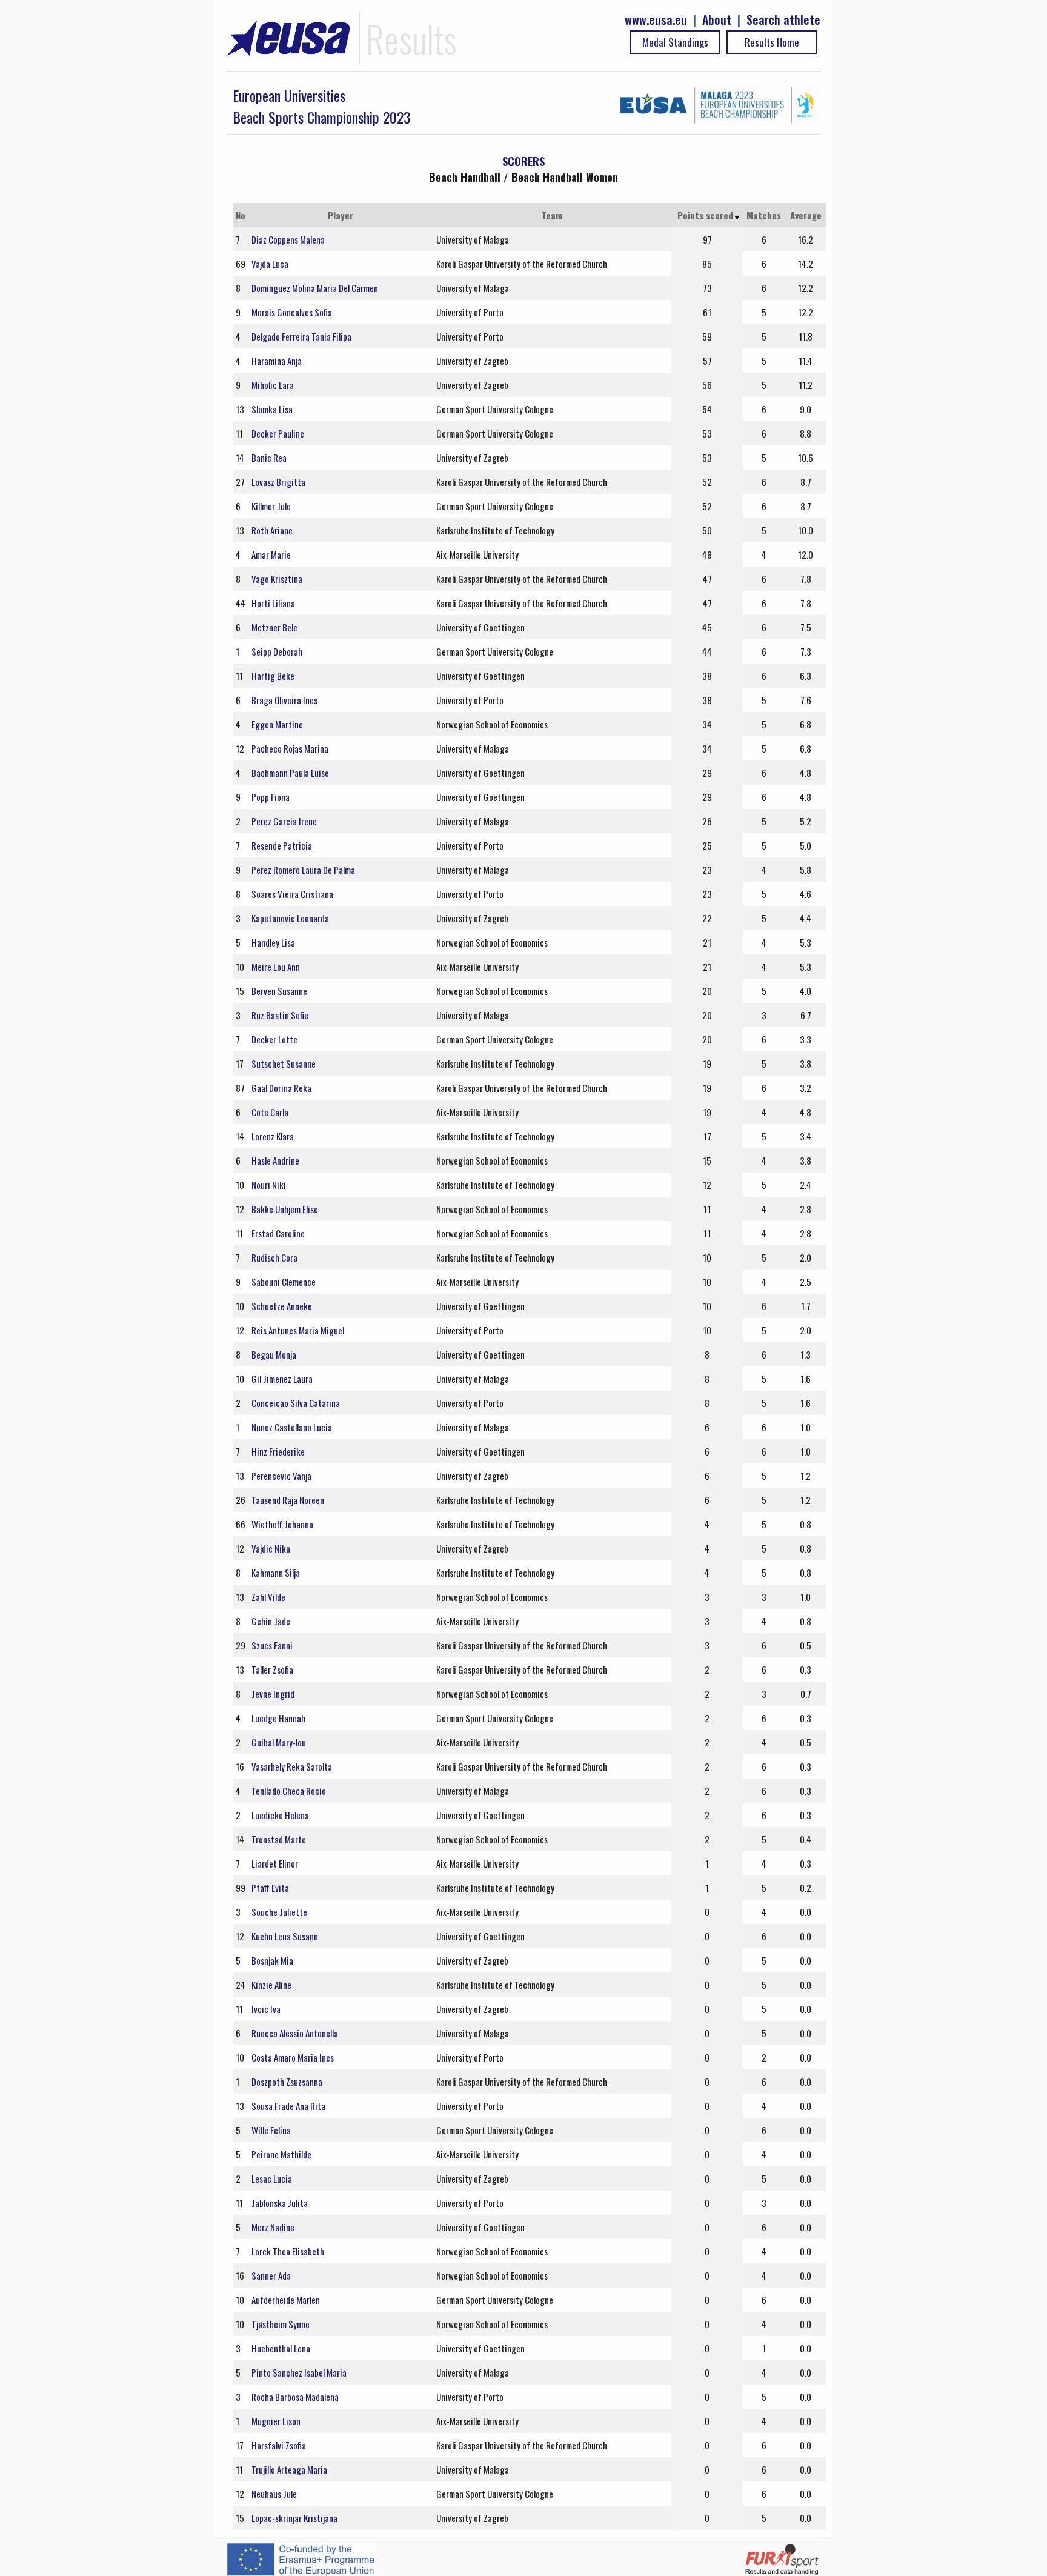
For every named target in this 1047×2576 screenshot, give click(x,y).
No (241, 215)
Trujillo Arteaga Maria (289, 2469)
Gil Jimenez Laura (282, 1379)
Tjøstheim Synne (281, 2324)
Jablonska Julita (280, 2203)
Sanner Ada (271, 2275)
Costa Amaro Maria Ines (293, 2057)
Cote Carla (270, 1112)
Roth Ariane (272, 530)
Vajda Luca (270, 264)
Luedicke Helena (280, 1815)
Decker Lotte (274, 1039)
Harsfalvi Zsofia (279, 2445)
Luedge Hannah (278, 1718)
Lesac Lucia (272, 2178)
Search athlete (783, 20)
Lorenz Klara (273, 1136)
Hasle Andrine (275, 1160)
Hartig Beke (273, 676)
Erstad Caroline (278, 1233)
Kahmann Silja (276, 1573)
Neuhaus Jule (274, 2494)
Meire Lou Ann (276, 967)
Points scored (705, 215)
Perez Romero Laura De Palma (303, 870)
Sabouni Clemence (284, 1282)
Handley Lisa (273, 942)
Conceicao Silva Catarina (296, 1403)
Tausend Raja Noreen (288, 1500)
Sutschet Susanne (284, 1063)
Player (341, 215)
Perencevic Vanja (281, 1476)
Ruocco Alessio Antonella (295, 2033)
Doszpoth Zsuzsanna (287, 2082)
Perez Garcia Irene (284, 821)
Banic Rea (269, 458)
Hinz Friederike (278, 1451)
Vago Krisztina (277, 579)
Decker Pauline (278, 433)
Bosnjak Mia (272, 1960)
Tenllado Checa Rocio (289, 1791)
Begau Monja (274, 1354)
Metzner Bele (274, 627)
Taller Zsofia (272, 1669)
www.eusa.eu (656, 20)
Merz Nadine (273, 2227)
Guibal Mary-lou (279, 1742)
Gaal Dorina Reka (281, 1088)
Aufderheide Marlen (286, 2300)
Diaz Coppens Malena (288, 239)
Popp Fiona (271, 797)
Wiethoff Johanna (282, 1524)
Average (806, 215)
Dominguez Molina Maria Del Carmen (315, 288)
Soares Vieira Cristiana (292, 894)
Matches (764, 215)
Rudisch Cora (274, 1257)
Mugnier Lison (276, 2421)
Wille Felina (271, 2130)
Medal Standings (675, 42)
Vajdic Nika (271, 1548)
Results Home (772, 42)
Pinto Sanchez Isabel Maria (299, 2372)
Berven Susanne (279, 991)
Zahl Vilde (268, 1597)
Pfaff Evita (270, 1888)
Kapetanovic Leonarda (290, 918)
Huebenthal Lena (281, 2348)
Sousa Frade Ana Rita (288, 2106)
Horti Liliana (273, 603)
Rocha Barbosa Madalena (295, 2397)
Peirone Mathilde (281, 2154)
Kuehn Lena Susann (285, 1936)
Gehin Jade (271, 1621)
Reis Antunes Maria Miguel (298, 1330)
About (717, 20)
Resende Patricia (282, 845)
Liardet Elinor (275, 1863)
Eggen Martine (277, 724)
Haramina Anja (277, 361)
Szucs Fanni (272, 1645)
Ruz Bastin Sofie (280, 1015)
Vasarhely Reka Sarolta (292, 1766)
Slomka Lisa (272, 409)
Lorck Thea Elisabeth (288, 2251)
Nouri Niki (269, 1185)
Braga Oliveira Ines (284, 700)
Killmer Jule (271, 506)
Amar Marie (271, 554)
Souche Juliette (279, 1912)
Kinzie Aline (271, 1985)
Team (552, 215)
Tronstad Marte (279, 1839)
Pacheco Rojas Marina (290, 748)
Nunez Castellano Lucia (292, 1427)
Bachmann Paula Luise (290, 773)
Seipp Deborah (277, 651)
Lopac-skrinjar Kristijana (294, 2518)
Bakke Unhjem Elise (285, 1209)
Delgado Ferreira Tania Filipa (301, 336)
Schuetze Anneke (282, 1306)
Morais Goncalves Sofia (292, 312)
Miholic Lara (273, 385)
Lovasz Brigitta (278, 482)
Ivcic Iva (266, 2009)
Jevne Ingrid (273, 1694)
